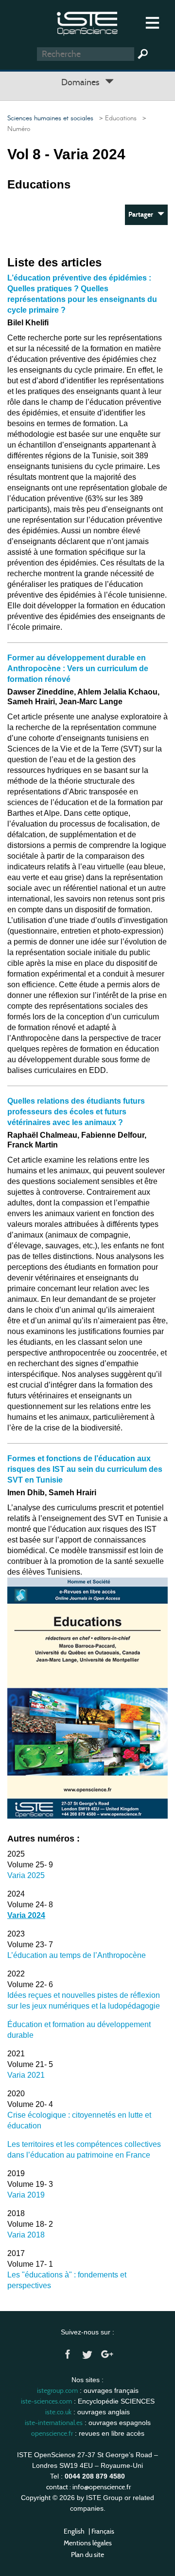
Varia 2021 (26, 2075)
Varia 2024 (26, 1915)
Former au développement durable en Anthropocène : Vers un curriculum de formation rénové (78, 668)
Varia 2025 (26, 1875)
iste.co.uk (58, 2412)
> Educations (116, 118)
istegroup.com (57, 2390)
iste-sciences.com (46, 2401)
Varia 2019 (26, 2195)
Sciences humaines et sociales (50, 118)
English (74, 2531)
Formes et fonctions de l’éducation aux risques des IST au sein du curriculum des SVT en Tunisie (85, 1469)
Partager (143, 215)
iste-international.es (54, 2423)
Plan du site (87, 2555)
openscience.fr (52, 2433)
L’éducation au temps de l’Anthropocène (77, 1955)
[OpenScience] (87, 22)
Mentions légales (88, 2543)
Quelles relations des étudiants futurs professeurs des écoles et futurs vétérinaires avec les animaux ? (76, 1112)
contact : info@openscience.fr (88, 2487)
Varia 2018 (26, 2235)
